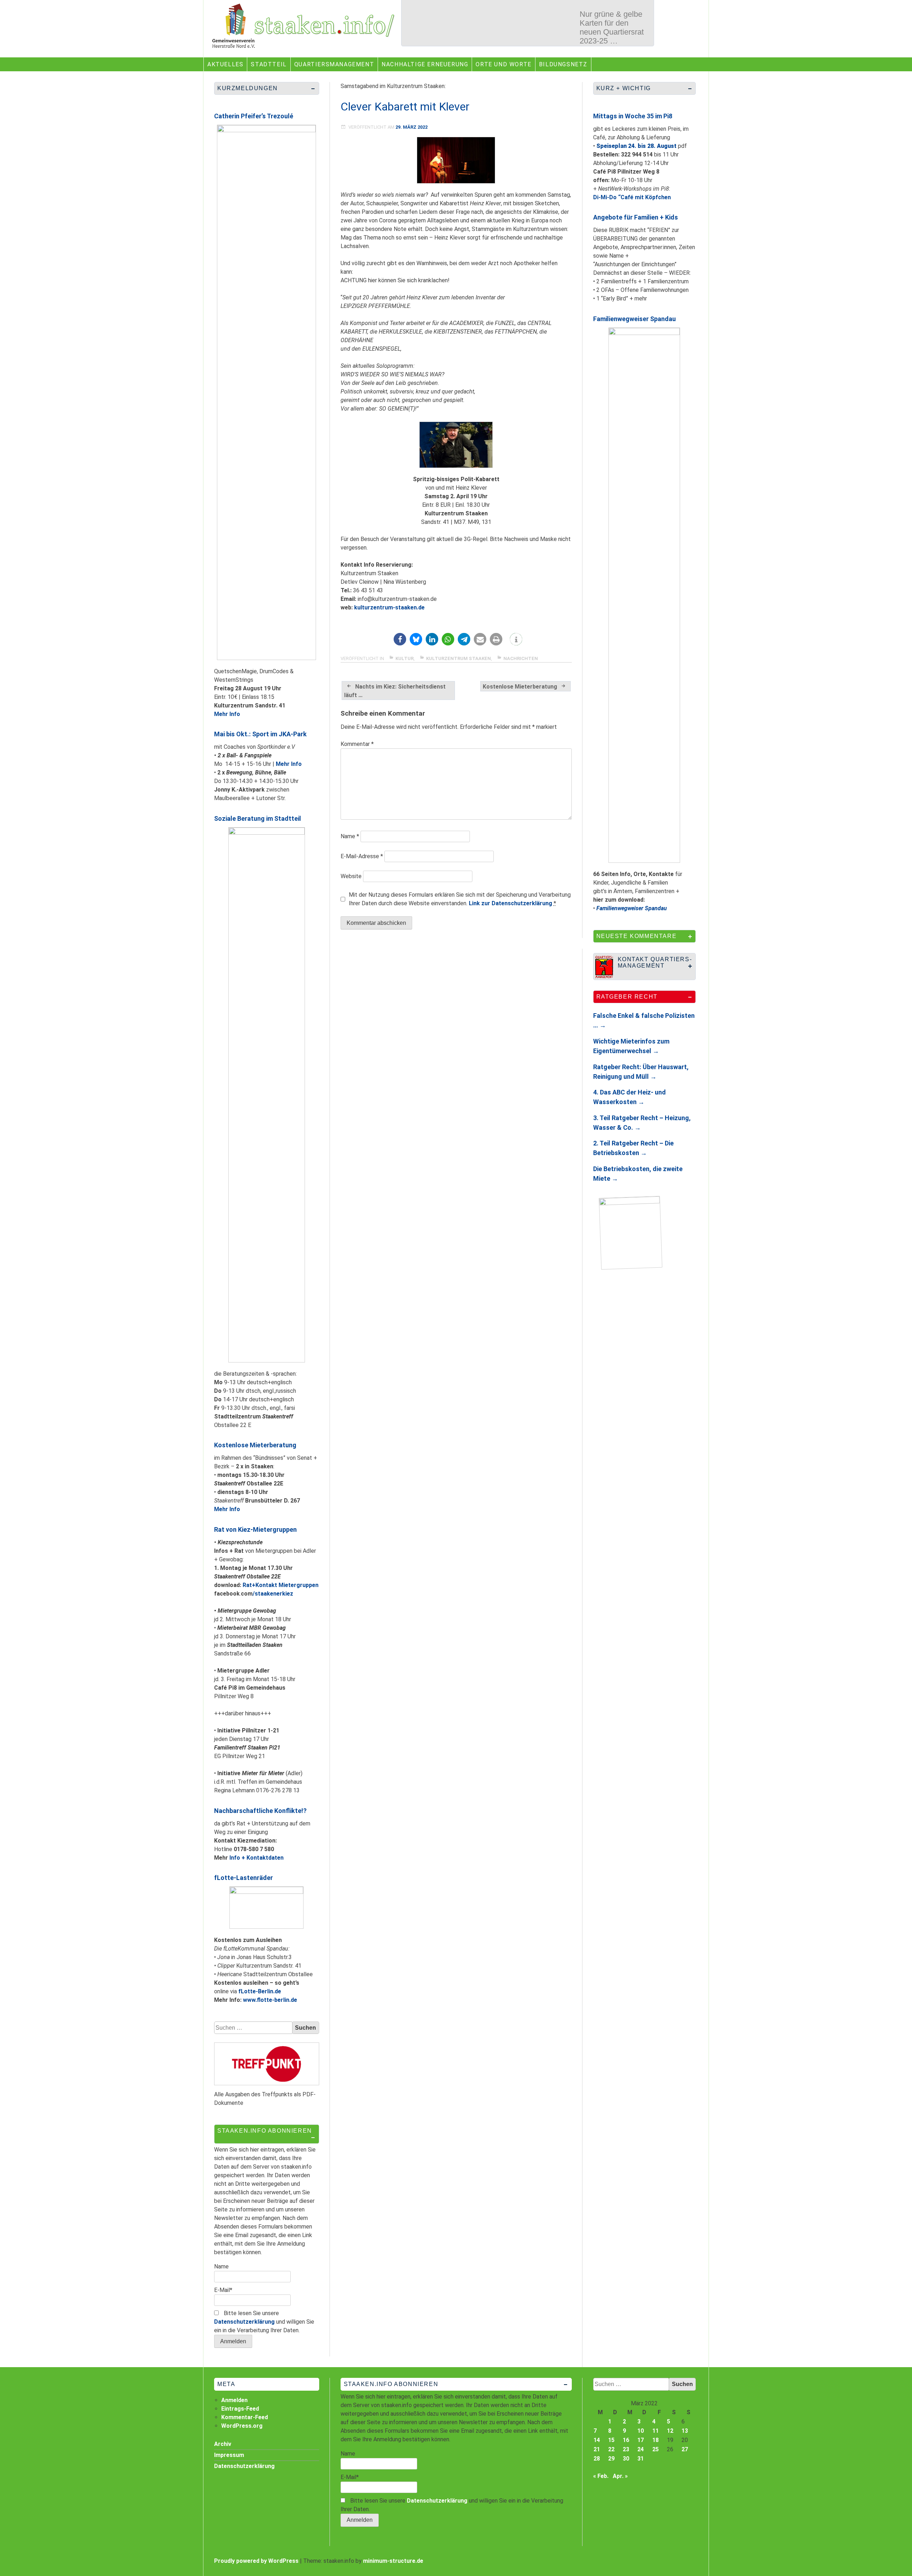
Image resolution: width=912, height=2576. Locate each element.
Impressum (229, 2455)
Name (350, 836)
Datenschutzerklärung (244, 2322)
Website (351, 876)
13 (685, 2431)
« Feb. (601, 2476)
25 (655, 2449)
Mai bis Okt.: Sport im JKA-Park (260, 734)
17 (641, 2440)
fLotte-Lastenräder (243, 1878)
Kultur (405, 658)
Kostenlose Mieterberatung (520, 687)
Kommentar (357, 744)
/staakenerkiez (273, 1594)
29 (611, 2459)
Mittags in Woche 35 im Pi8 (633, 116)
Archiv (223, 2444)
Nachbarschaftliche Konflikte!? (260, 1811)
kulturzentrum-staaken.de (389, 607)
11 (655, 2431)
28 (597, 2459)
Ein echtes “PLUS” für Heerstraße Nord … (612, 23)
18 (655, 2440)
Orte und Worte (503, 64)
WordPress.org (242, 2426)
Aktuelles (225, 64)
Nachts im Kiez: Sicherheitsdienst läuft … (395, 691)
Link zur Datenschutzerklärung (511, 903)
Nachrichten (521, 658)
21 (597, 2449)
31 (641, 2459)
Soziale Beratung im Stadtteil (258, 818)
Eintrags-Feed (240, 2409)
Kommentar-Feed (245, 2417)
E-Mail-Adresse (362, 856)
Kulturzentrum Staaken (458, 658)
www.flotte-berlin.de (270, 2000)
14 (597, 2440)
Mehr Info (227, 714)
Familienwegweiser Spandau (634, 319)
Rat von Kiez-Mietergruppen (255, 1529)
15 (611, 2440)
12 (670, 2431)
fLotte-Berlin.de (260, 1991)
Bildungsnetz (563, 64)
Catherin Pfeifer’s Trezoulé (254, 116)
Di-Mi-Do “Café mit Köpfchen (632, 197)
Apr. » (620, 2476)
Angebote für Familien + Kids (636, 217)
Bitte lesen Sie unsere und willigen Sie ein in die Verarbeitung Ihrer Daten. (264, 2322)
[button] (400, 639)
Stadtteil (269, 64)
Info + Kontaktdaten (256, 1858)
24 (641, 2449)
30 (626, 2459)
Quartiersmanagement (334, 64)
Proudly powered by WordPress (256, 2561)
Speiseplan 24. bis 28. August (636, 146)
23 (626, 2449)
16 (626, 2440)
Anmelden (234, 2400)
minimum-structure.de (393, 2561)
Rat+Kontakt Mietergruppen (281, 1585)
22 (611, 2449)
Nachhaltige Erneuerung (425, 64)
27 (685, 2449)
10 (641, 2431)
